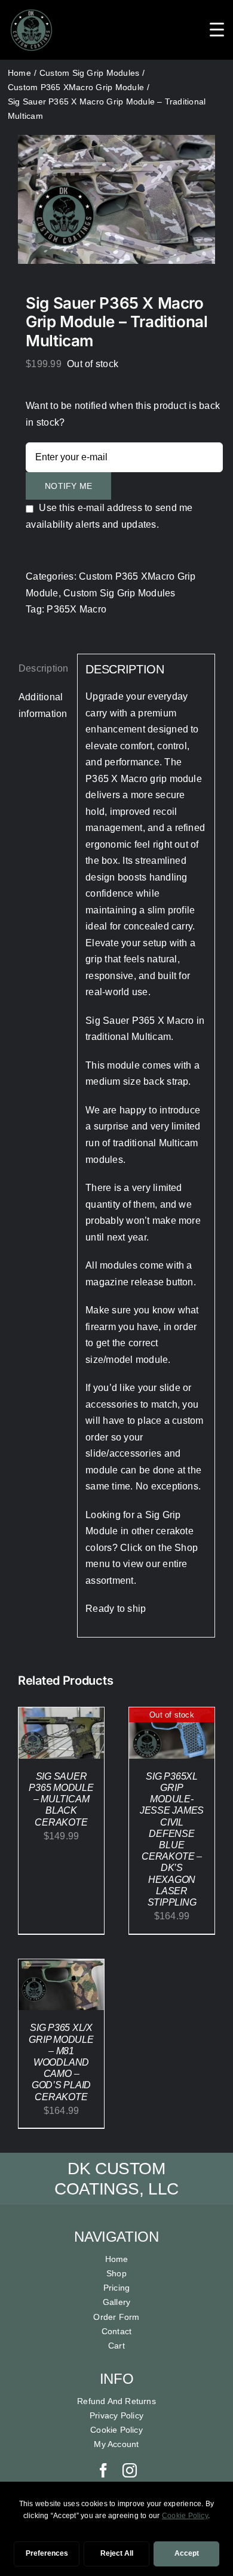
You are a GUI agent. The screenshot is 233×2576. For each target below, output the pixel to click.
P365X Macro (76, 609)
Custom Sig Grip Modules (119, 593)
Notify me (68, 486)
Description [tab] (44, 668)
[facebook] (103, 2470)
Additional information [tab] (43, 705)
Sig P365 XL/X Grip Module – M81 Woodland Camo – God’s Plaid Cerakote (61, 2062)
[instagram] (130, 2470)
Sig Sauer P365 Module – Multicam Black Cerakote (61, 1799)
